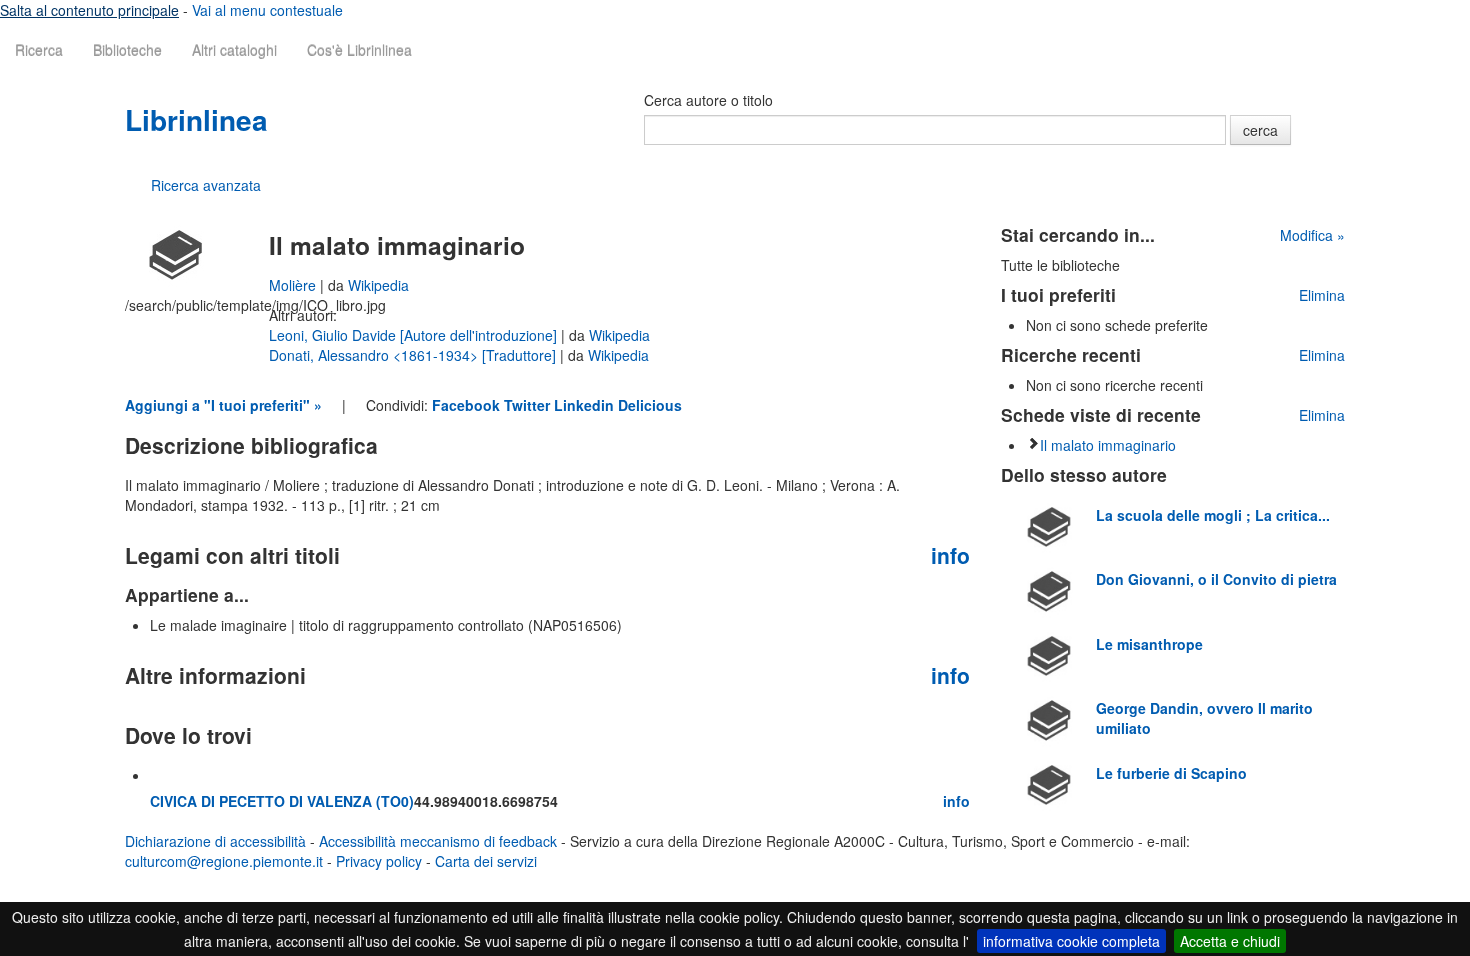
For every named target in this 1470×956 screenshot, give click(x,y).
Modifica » (1312, 235)
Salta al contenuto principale (89, 10)
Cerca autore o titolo (708, 100)
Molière (294, 285)
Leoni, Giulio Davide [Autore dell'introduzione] (415, 335)
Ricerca (39, 50)
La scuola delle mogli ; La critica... (1213, 515)
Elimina (1322, 295)
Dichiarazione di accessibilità (215, 841)
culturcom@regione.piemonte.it (224, 861)
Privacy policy (379, 861)
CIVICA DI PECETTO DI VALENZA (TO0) (282, 801)
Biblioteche (127, 50)
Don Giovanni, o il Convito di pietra (1216, 579)
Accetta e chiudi (1230, 941)
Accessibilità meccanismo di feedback (438, 841)
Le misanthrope (1149, 644)
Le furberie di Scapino (1171, 773)
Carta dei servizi (486, 861)
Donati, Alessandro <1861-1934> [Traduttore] (414, 355)
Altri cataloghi (234, 50)
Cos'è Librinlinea (359, 50)
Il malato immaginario (1108, 445)
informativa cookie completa (1071, 941)
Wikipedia (378, 285)
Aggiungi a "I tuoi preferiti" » (223, 405)
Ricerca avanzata (206, 185)
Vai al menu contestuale (267, 10)
